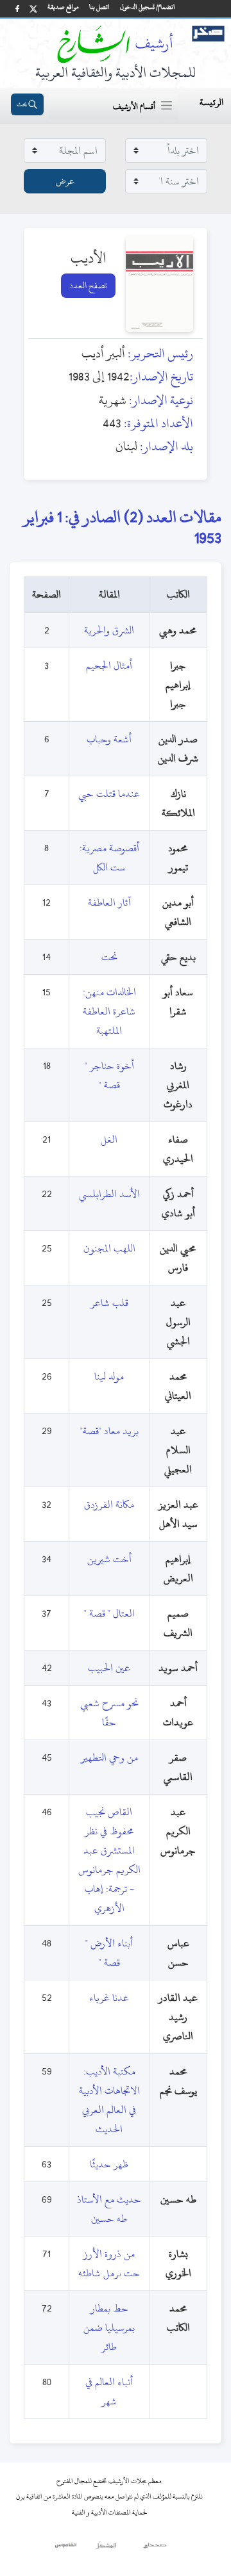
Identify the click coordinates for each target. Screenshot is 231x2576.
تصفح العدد (88, 285)
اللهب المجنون (109, 1248)
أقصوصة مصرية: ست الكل (109, 858)
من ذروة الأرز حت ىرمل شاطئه (109, 2263)
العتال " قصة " (109, 1613)
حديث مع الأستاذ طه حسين (109, 2209)
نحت (109, 957)
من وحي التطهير (109, 1757)
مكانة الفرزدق (109, 1504)
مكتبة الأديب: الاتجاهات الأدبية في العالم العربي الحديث (109, 2100)
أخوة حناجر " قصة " (109, 1075)
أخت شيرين (109, 1559)
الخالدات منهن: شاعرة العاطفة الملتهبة (109, 1011)
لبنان (126, 446)
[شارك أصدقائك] (17, 9)
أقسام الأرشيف (134, 106)
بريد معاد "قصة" (109, 1431)
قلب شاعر (109, 1303)
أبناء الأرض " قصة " (109, 1953)
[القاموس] (66, 2548)
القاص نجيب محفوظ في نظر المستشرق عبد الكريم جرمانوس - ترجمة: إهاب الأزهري (109, 1860)
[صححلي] (155, 2548)
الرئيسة (211, 102)
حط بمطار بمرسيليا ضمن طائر (109, 2327)
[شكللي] (106, 2548)
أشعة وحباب (109, 739)
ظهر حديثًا (109, 2164)
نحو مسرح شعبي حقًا (109, 1713)
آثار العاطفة (109, 902)
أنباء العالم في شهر (109, 2392)
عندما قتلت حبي (109, 794)
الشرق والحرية (109, 630)
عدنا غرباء (109, 1998)
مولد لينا (109, 1376)
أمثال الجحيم (109, 665)
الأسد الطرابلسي (109, 1194)
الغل (109, 1139)
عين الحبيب (109, 1668)
